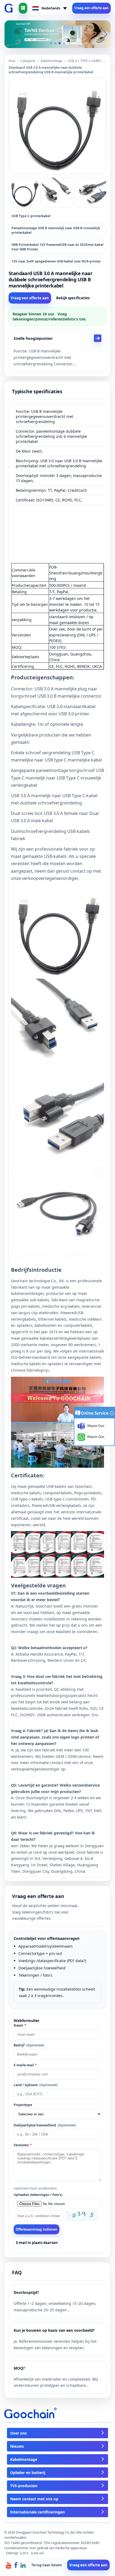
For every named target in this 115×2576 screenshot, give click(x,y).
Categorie (28, 61)
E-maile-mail (25, 2065)
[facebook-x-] (16, 2565)
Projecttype (23, 2105)
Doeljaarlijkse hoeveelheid (45, 2125)
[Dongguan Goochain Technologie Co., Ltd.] (9, 8)
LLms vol (37, 2553)
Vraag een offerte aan (91, 8)
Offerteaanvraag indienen (37, 2229)
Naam (20, 2025)
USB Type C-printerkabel (31, 216)
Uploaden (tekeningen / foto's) (38, 2195)
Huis (12, 61)
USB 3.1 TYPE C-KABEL (85, 61)
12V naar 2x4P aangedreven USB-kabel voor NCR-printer (56, 261)
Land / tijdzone (36, 2085)
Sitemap (12, 2553)
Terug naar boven (47, 2565)
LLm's (24, 2553)
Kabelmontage (51, 61)
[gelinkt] (23, 2565)
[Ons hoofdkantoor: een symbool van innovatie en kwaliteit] (57, 34)
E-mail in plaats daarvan (37, 2243)
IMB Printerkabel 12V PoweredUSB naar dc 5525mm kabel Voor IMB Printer (57, 247)
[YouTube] (9, 2565)
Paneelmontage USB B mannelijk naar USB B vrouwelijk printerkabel (56, 230)
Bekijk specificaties (73, 298)
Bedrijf (29, 2045)
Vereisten (23, 2145)
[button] (51, 43)
